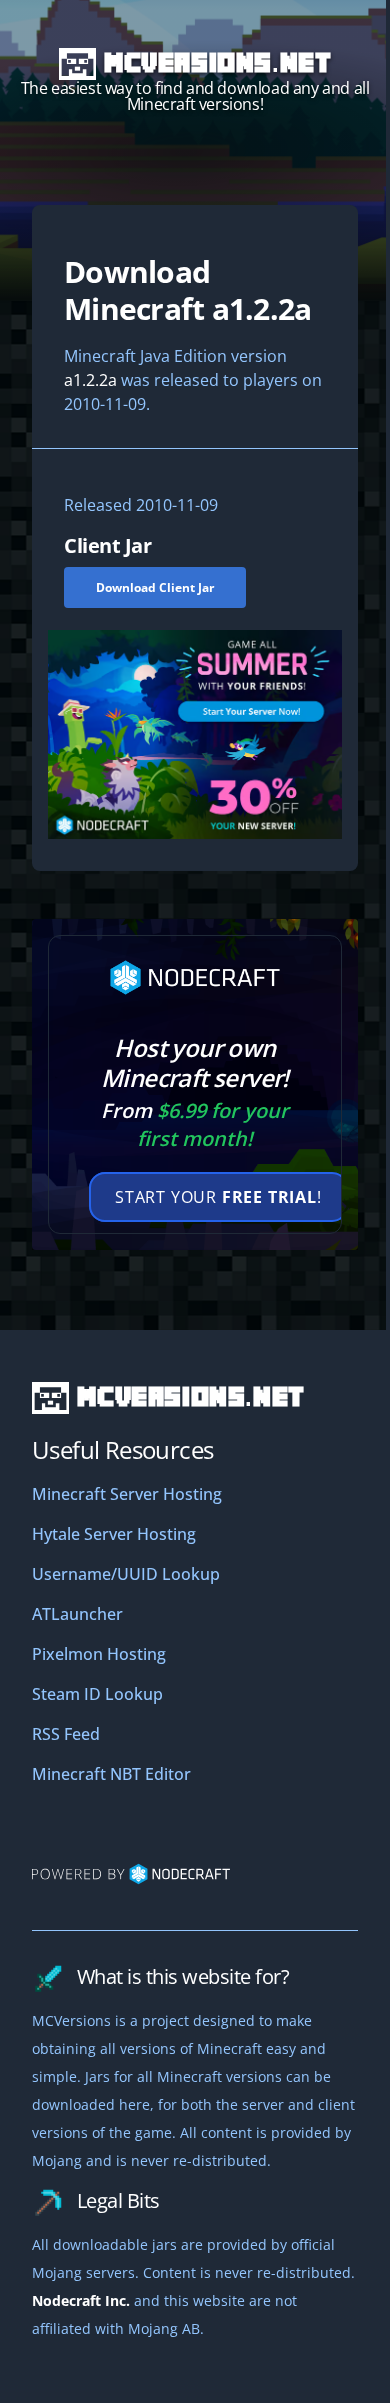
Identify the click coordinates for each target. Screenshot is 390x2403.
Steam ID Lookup (97, 1694)
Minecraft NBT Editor (111, 1774)
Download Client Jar (155, 587)
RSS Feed (66, 1734)
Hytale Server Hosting (114, 1534)
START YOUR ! (218, 1197)
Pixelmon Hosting (99, 1654)
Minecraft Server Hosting (127, 1494)
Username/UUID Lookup (126, 1574)
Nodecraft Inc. (81, 2300)
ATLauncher (77, 1614)
